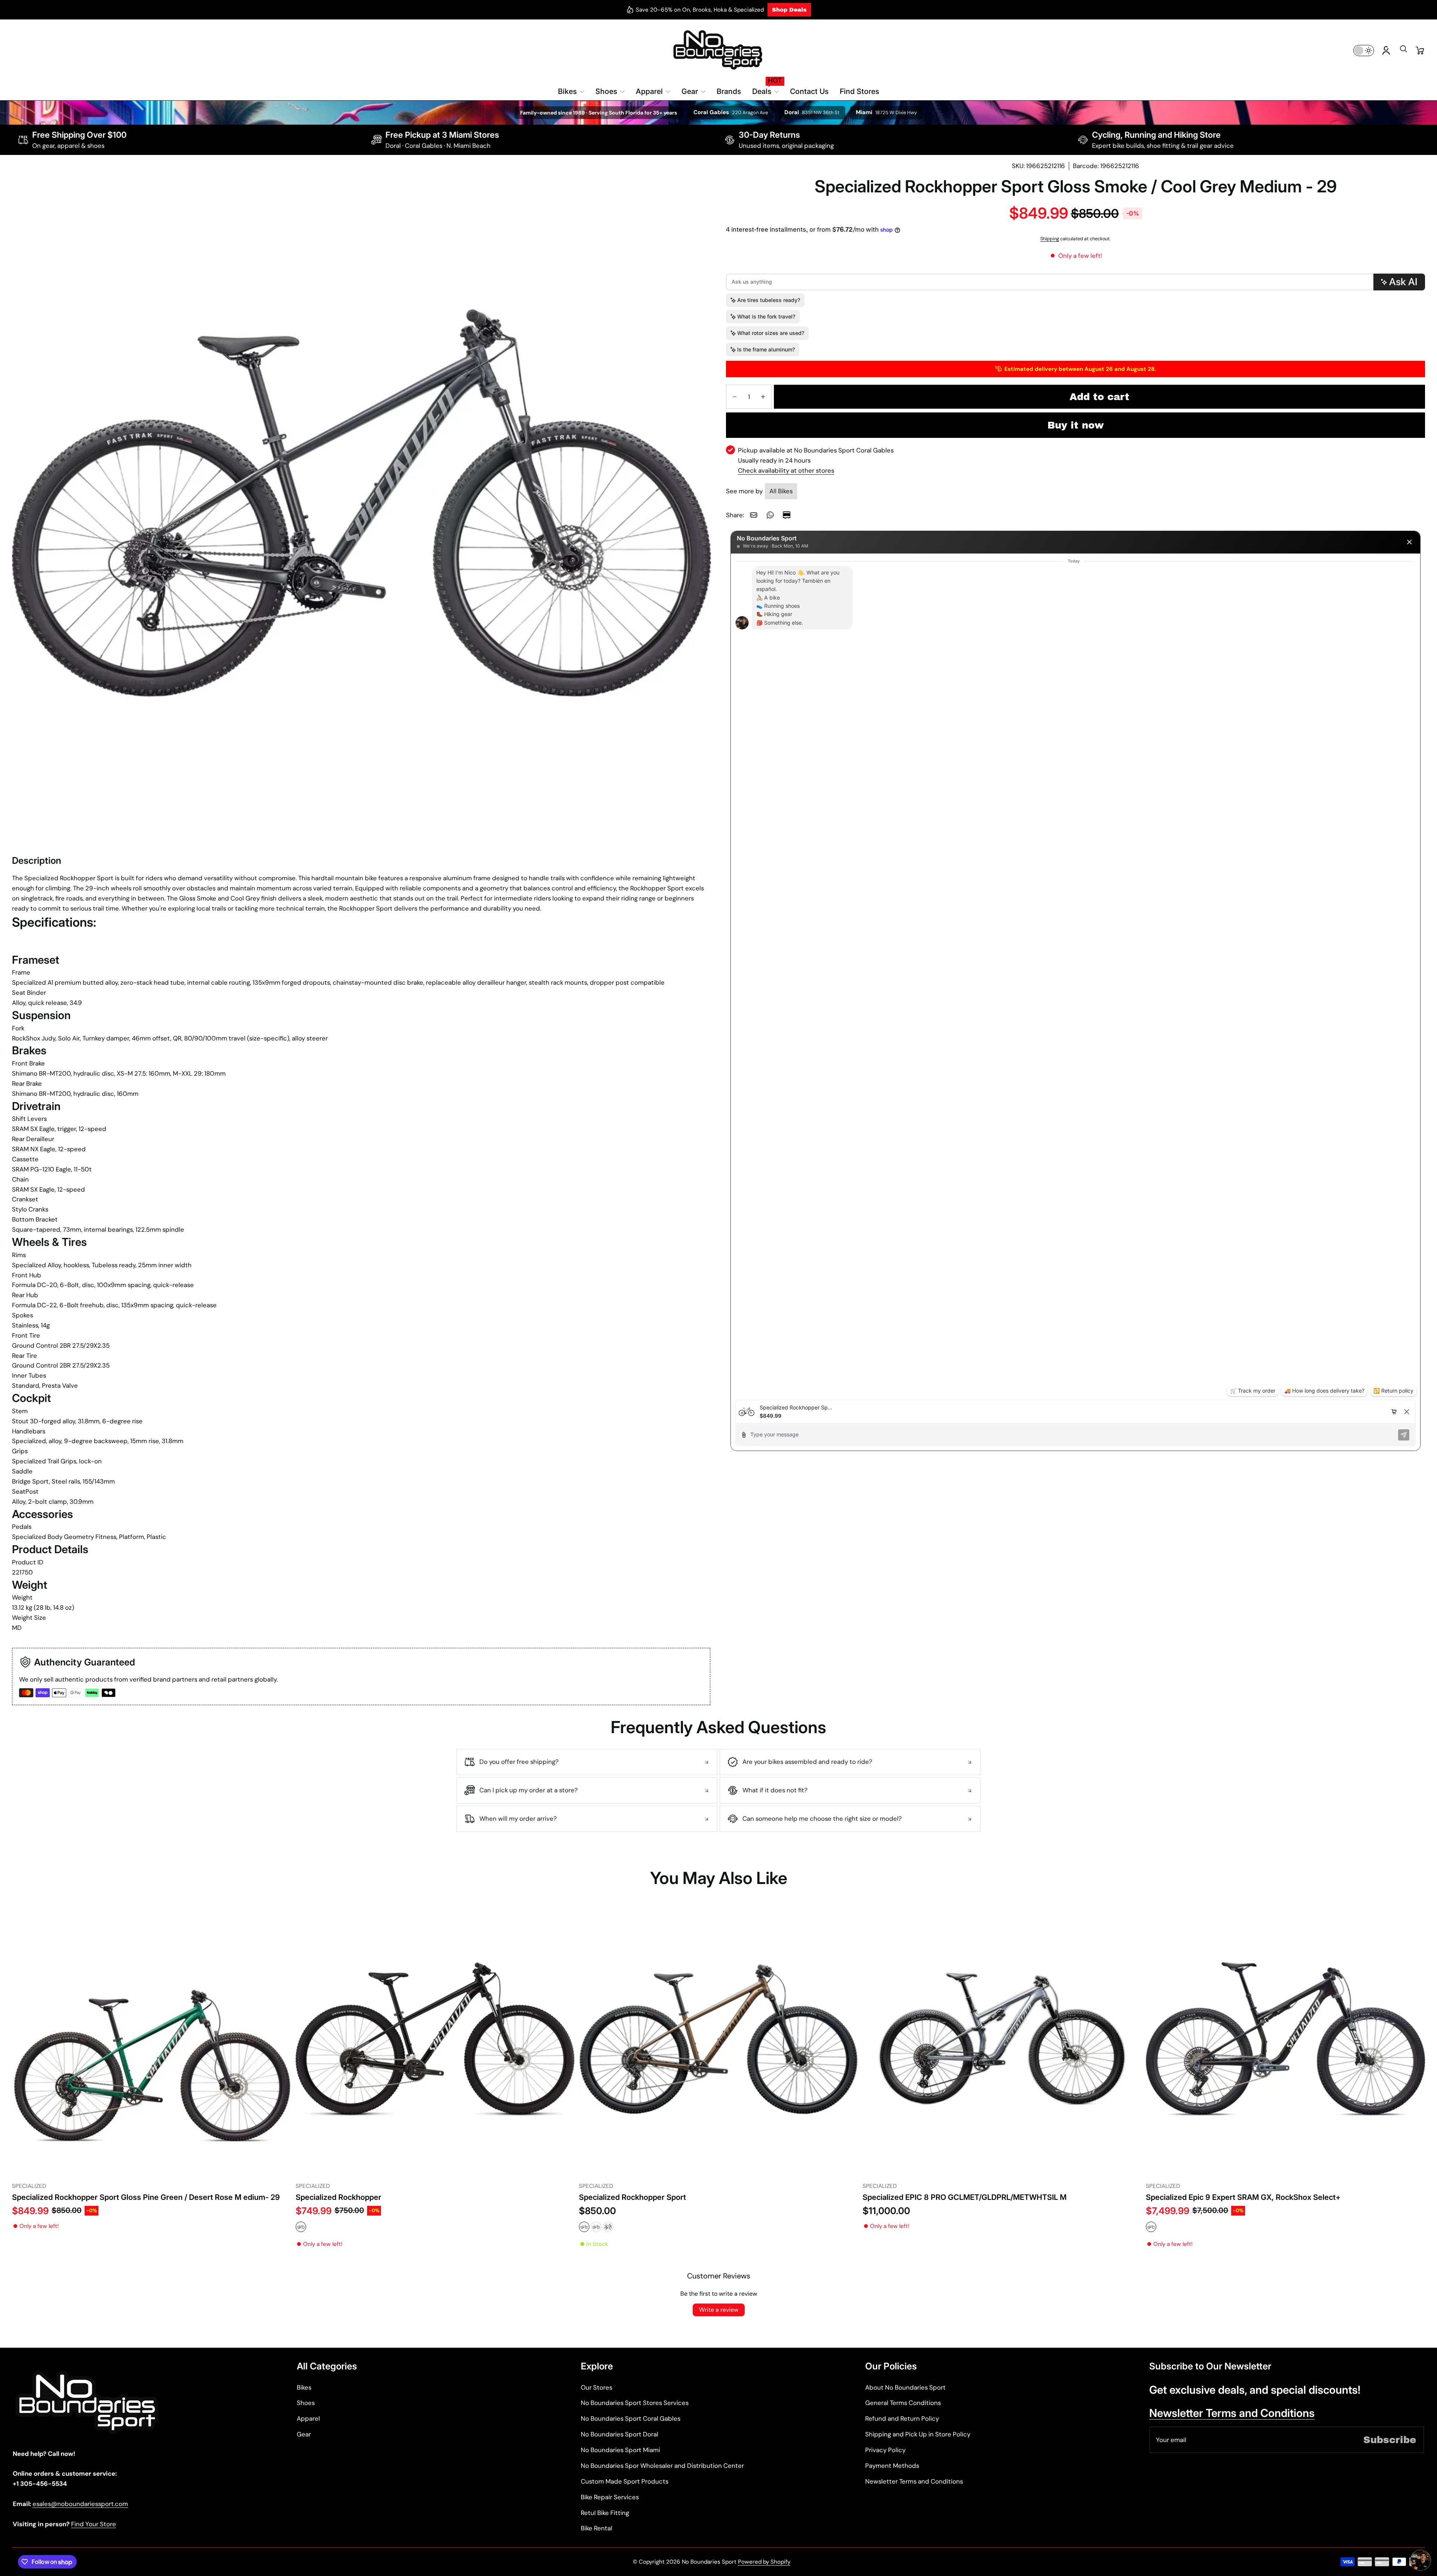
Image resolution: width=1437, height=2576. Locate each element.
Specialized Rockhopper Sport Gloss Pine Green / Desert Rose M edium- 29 (146, 2197)
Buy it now (1076, 425)
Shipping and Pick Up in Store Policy (918, 2434)
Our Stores (597, 2387)
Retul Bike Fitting (605, 2513)
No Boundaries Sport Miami (620, 2450)
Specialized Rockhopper (338, 2197)
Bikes (304, 2387)
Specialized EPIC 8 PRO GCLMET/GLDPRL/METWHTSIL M (965, 2197)
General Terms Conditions (903, 2403)
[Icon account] (1386, 51)
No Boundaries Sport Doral (620, 2434)
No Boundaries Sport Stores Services (635, 2403)
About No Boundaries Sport (905, 2387)
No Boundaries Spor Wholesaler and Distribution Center (662, 2466)
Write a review (719, 2310)
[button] (1403, 51)
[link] (754, 515)
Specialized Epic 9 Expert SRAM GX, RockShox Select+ (1243, 2197)
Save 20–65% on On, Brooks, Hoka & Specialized (700, 10)
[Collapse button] (587, 1762)
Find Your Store (94, 2524)
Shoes (306, 2403)
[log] (1076, 977)
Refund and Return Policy (902, 2418)
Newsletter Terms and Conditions (914, 2481)
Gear (304, 2434)
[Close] (1409, 542)
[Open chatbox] (1421, 2560)
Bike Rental (597, 2528)
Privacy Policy (885, 2450)
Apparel (308, 2418)
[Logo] (718, 50)
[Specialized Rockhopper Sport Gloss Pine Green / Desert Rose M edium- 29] (152, 2039)
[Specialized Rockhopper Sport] (718, 2039)
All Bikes (781, 491)
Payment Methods (892, 2466)
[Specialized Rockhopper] (435, 2039)
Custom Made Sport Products (625, 2481)
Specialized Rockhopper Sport (632, 2197)
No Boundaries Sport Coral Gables (631, 2418)
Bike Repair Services (610, 2497)
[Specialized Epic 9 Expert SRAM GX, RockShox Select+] (1285, 2039)
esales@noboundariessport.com (80, 2504)
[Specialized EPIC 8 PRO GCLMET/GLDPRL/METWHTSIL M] (1002, 2039)
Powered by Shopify (764, 2562)
